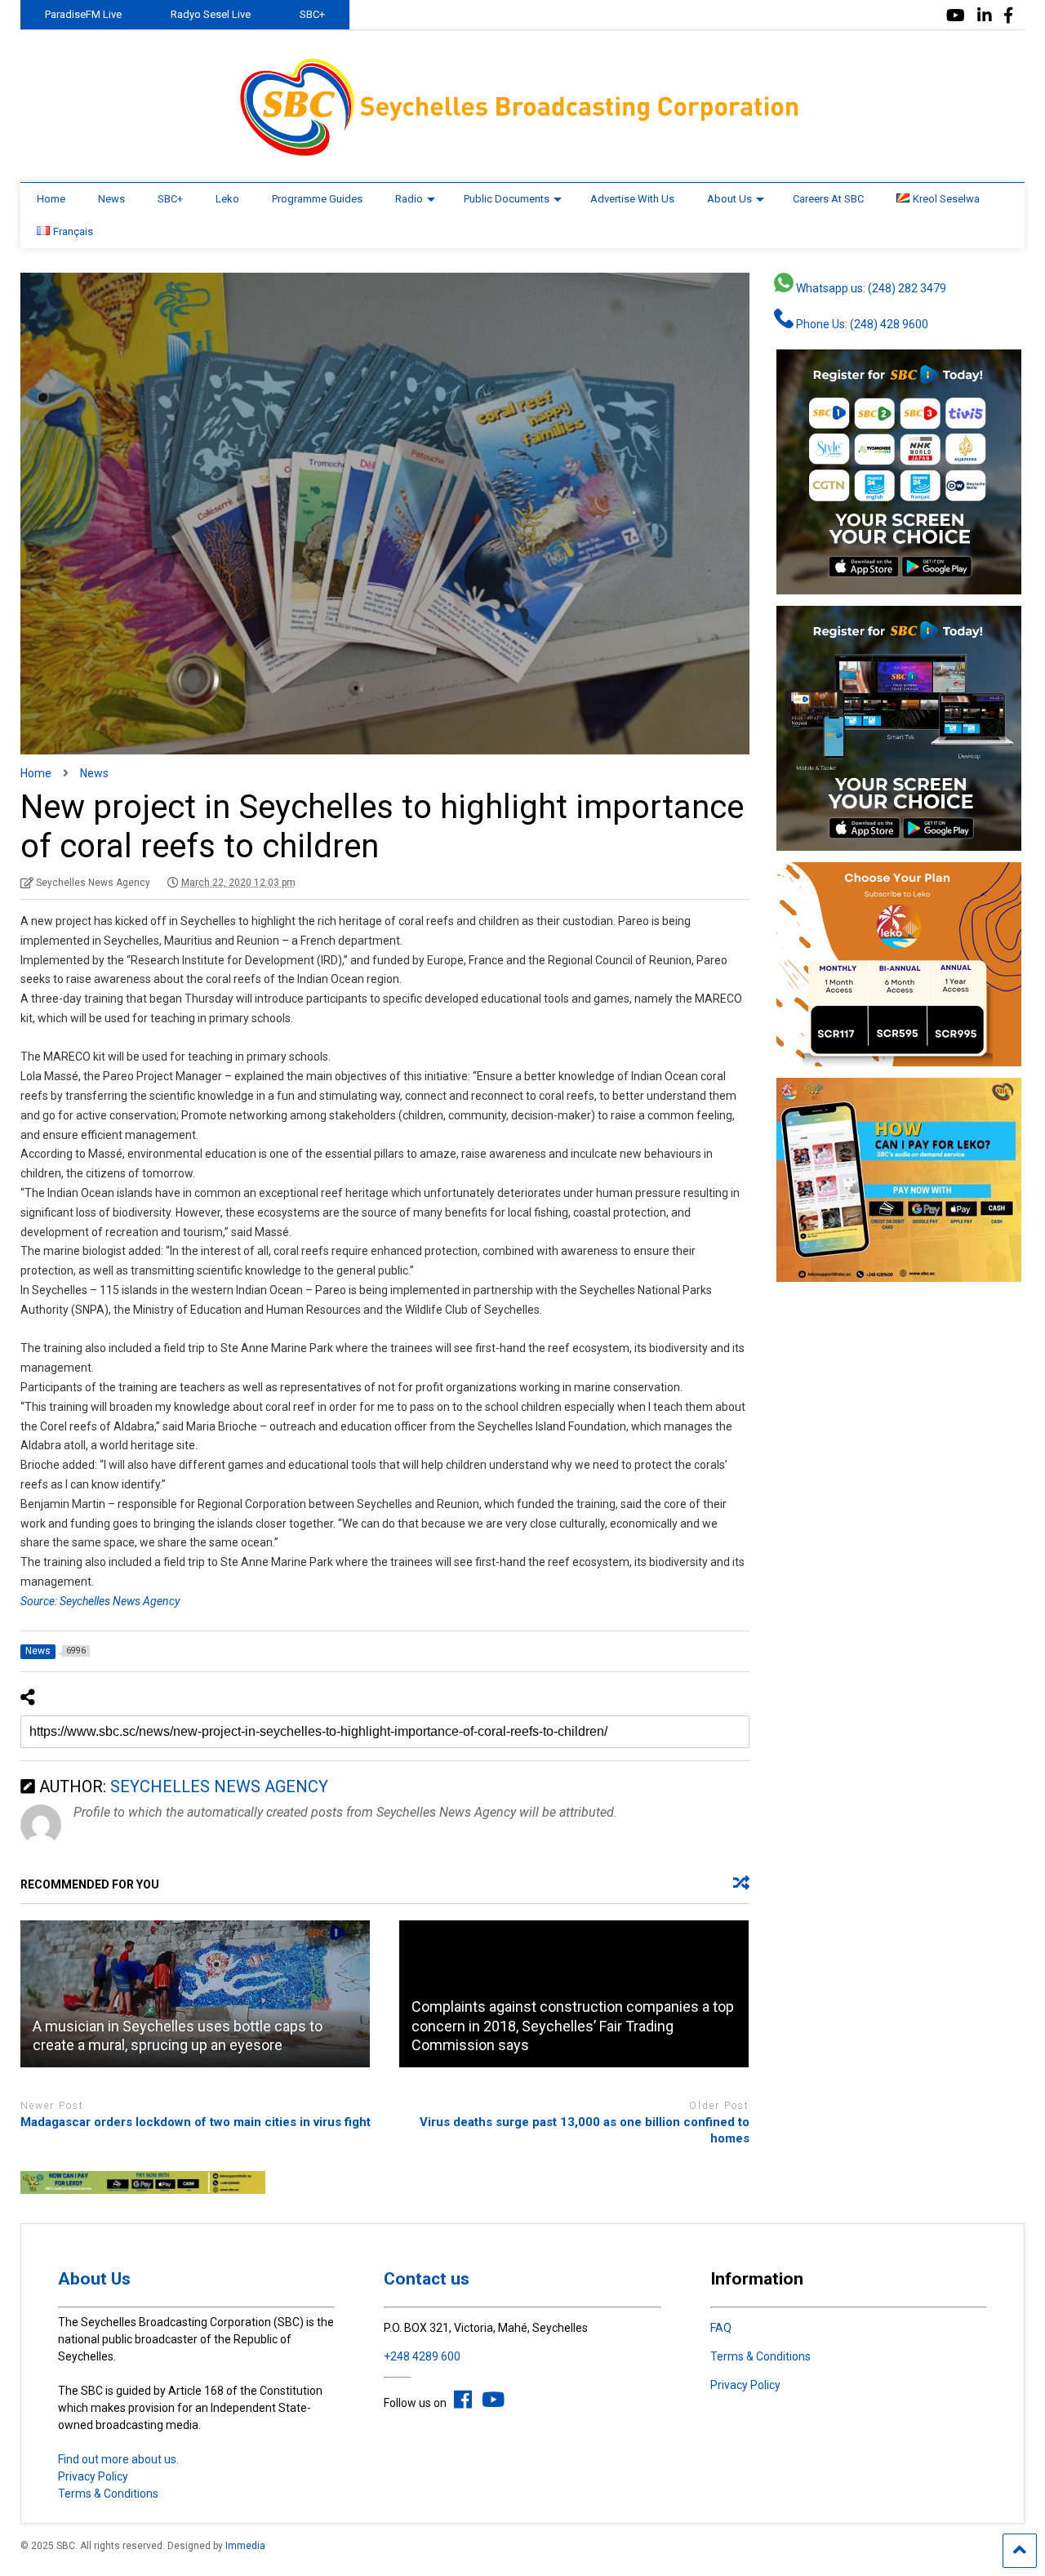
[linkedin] (985, 16)
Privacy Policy (93, 2476)
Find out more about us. (118, 2459)
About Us (729, 199)
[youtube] (956, 16)
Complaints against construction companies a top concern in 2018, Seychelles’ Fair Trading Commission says (573, 2026)
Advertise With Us (632, 199)
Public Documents (507, 199)
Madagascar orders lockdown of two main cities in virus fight (196, 2122)
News (111, 199)
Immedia (245, 2546)
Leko (227, 199)
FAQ (721, 2328)
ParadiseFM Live (83, 14)
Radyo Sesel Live (211, 14)
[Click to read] (195, 1994)
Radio (409, 199)
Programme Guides (317, 199)
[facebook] (1008, 16)
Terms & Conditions (108, 2494)
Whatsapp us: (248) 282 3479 (870, 288)
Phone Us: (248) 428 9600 (861, 324)
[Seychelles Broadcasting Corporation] (522, 153)
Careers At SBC (828, 199)
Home (51, 199)
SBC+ (312, 14)
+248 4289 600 (422, 2356)
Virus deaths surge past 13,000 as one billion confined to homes (584, 2130)
